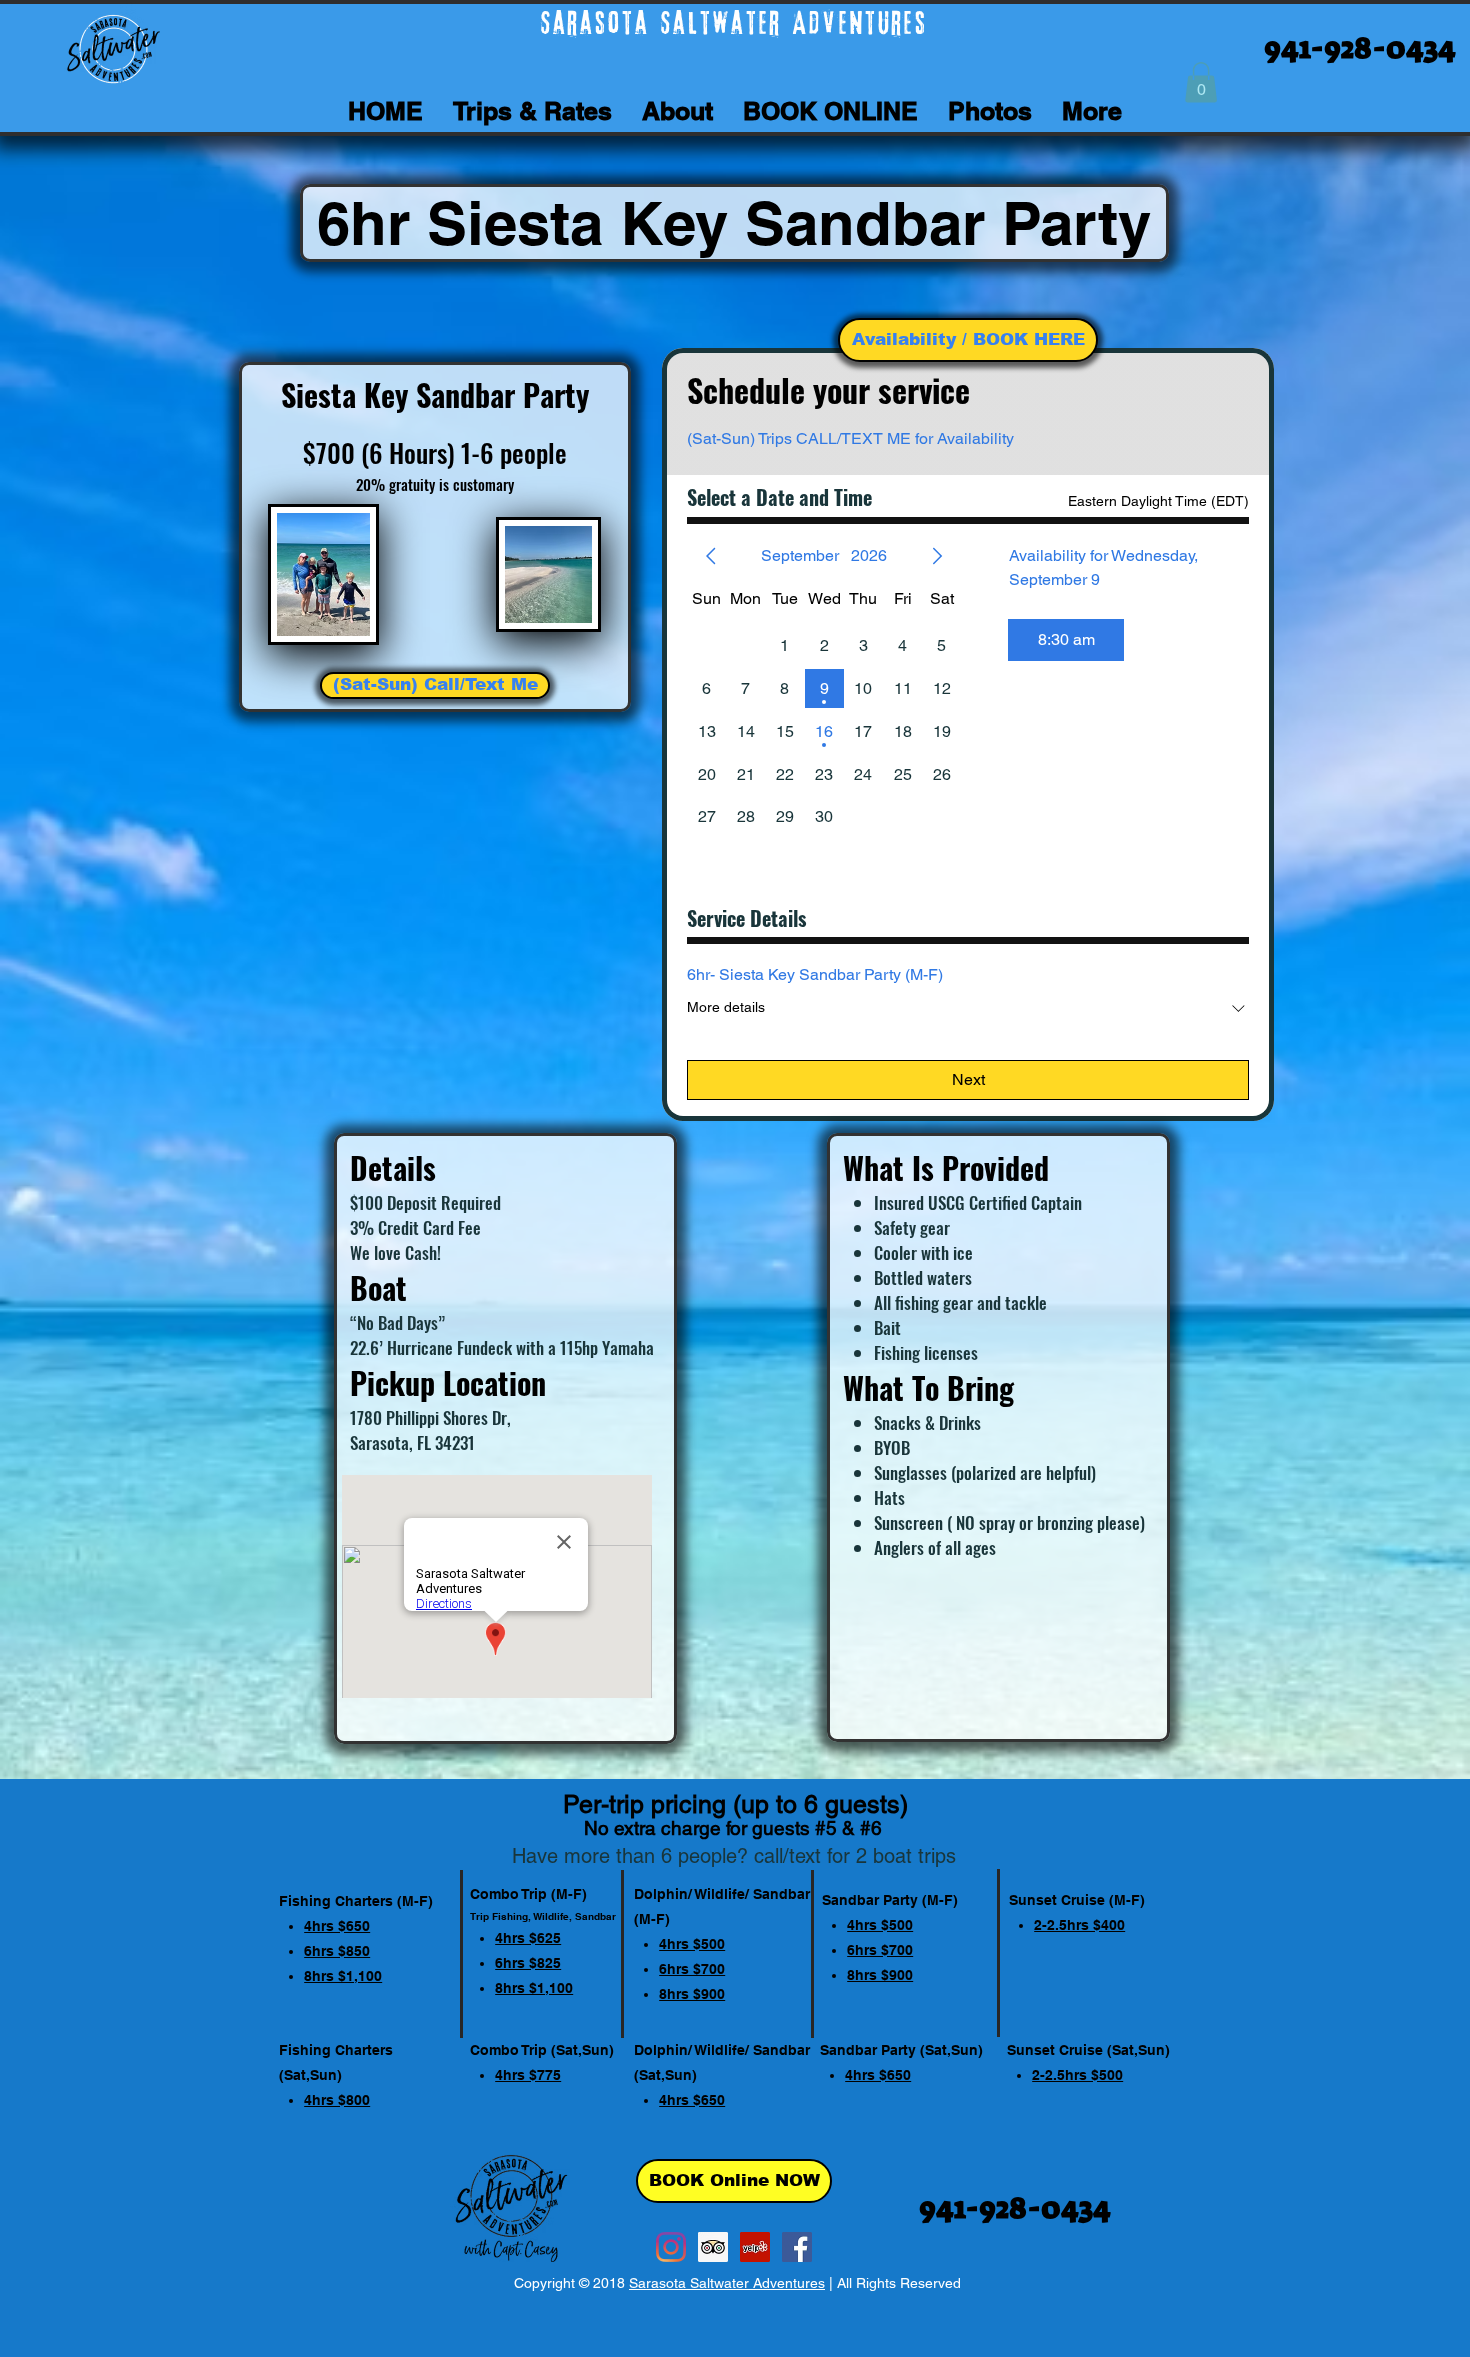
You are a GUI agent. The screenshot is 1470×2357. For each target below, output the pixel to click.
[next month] (937, 556)
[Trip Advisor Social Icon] (713, 2247)
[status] (1158, 501)
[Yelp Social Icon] (755, 2247)
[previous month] (711, 556)
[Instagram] (671, 2247)
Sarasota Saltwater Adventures (727, 2283)
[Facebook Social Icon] (797, 2247)
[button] (1201, 82)
